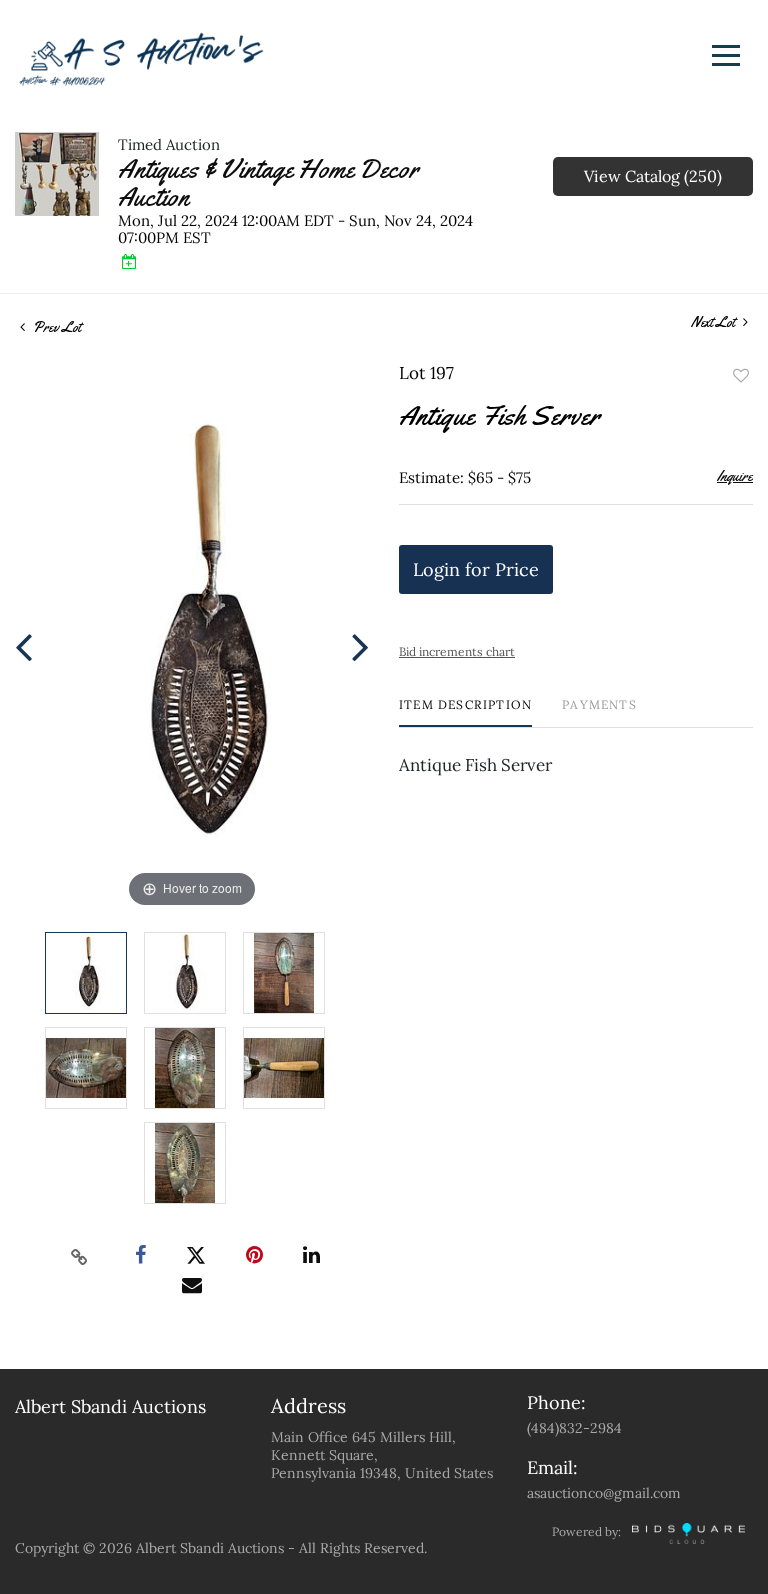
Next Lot (714, 322)
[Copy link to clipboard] (80, 1256)
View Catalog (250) (653, 176)
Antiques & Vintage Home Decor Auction (268, 183)
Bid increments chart (457, 651)
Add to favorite (741, 376)
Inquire (735, 476)
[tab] (465, 712)
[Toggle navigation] (726, 55)
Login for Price (476, 569)
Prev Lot (55, 327)
